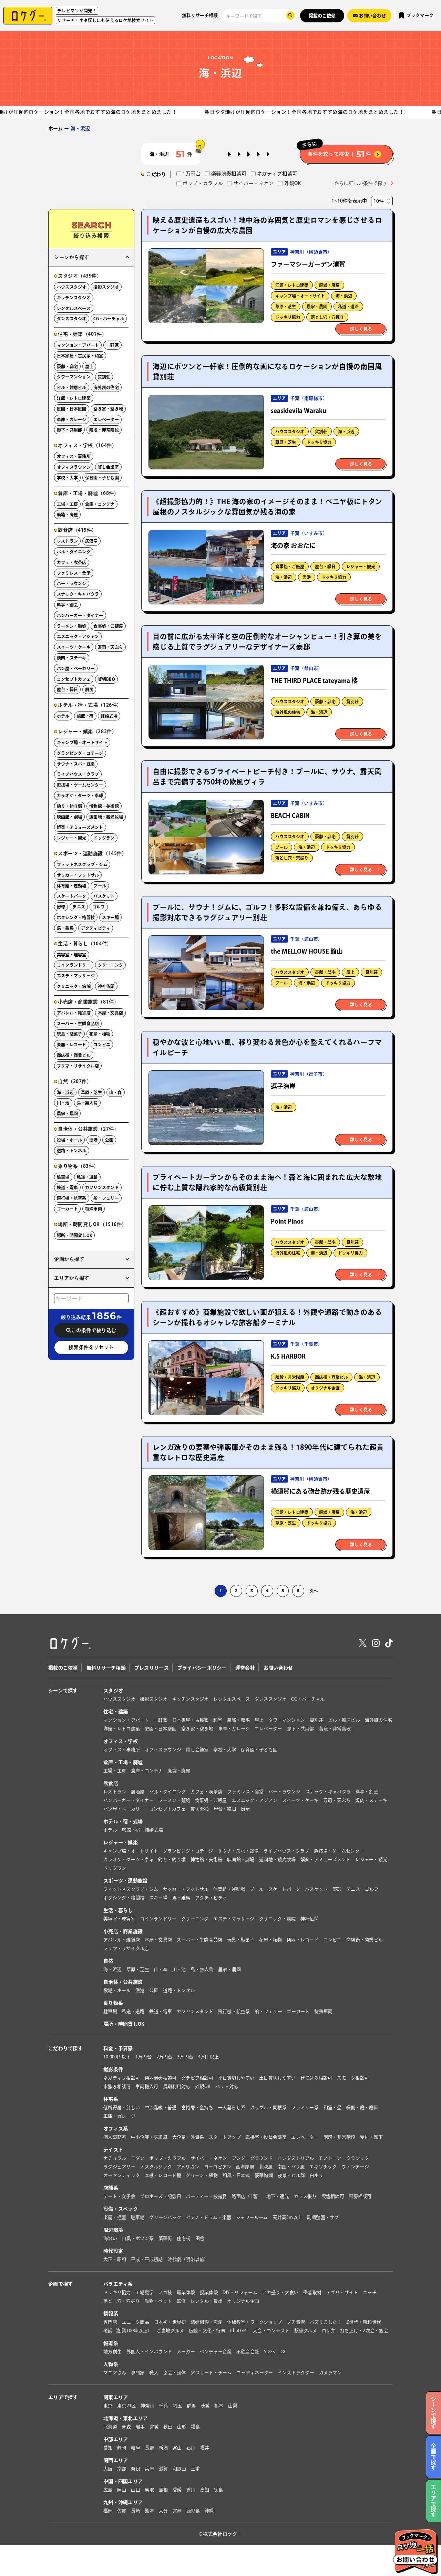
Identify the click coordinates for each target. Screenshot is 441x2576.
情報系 (111, 2314)
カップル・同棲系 (268, 2107)
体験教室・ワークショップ (254, 2322)
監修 (181, 2301)
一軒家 (112, 345)
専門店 (110, 2322)
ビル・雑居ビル (72, 387)
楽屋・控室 (115, 2217)
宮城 (154, 2427)
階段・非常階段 (290, 1377)
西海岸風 (245, 2167)
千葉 (163, 2406)
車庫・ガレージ (72, 419)
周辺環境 (113, 2230)
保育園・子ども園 (102, 478)
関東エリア (116, 2397)
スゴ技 (165, 2292)
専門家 (138, 2373)
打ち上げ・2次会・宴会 (364, 2331)
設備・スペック (121, 2209)
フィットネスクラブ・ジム (82, 864)
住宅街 (184, 2238)
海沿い (110, 2238)
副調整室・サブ (323, 2217)
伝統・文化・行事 (207, 2331)
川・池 (63, 1103)
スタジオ (113, 1691)
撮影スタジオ (106, 287)
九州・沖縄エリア (123, 2502)
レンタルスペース (74, 308)
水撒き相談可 (117, 2086)
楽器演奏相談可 (161, 2078)
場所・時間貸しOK (74, 1235)
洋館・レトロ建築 (292, 285)
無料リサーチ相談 (200, 15)
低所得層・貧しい (122, 2107)
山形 (182, 2427)
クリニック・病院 (74, 986)
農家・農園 (317, 307)
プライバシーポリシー (202, 1668)
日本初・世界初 (170, 2322)
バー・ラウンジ (72, 583)
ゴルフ (99, 907)
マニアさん (115, 2373)
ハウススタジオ (290, 432)
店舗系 (111, 2188)
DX (283, 2352)
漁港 (307, 577)
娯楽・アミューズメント (80, 827)
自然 (108, 1961)
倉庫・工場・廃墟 (123, 1762)
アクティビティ (96, 928)
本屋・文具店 (110, 1013)
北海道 (110, 2427)
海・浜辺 (344, 296)
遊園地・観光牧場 (106, 817)
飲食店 (111, 1783)
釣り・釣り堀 (69, 806)
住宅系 (111, 2099)
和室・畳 (333, 2107)
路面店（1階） (247, 2196)
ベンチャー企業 (216, 2352)
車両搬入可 (147, 2086)
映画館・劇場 (69, 817)
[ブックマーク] (255, 257)
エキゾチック (323, 2167)
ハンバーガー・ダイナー (80, 615)
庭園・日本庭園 (72, 409)
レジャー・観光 (361, 567)
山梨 (233, 2406)
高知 (205, 2490)
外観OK (203, 2086)
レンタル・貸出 (207, 2301)
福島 (196, 2427)
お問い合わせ (278, 1668)
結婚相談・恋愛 (207, 2322)
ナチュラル (115, 2158)
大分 (163, 2511)
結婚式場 (109, 716)
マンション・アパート (78, 345)
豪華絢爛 (264, 2175)
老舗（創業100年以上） (128, 2331)
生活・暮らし (118, 1910)
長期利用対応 (177, 2086)
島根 (163, 2490)
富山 (177, 2448)
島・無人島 (87, 1103)
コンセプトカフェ (74, 679)
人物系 (111, 2364)
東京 (108, 2406)
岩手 (140, 2427)
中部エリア (116, 2439)
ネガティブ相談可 (122, 2078)
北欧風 (266, 2167)
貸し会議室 (108, 467)
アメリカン (188, 2167)
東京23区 (126, 2406)
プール (281, 847)
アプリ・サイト (342, 2292)
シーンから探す (72, 257)
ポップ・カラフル (167, 2158)
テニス (79, 907)
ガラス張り (305, 2196)
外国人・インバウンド (149, 2352)
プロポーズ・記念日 (160, 2196)
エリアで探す (63, 2397)
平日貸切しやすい (236, 2078)
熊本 (149, 2511)
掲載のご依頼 (322, 16)
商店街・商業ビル (331, 1377)
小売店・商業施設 (123, 1931)
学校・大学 (67, 478)
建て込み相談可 (316, 2078)
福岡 (108, 2511)
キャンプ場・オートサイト (300, 296)
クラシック (358, 2158)
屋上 (350, 972)
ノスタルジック (156, 2167)
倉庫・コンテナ (100, 504)
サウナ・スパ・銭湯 (76, 764)
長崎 (136, 2511)
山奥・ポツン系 (138, 2238)
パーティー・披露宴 (206, 2196)
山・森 (116, 1092)
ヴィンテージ (355, 2167)
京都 (122, 2469)
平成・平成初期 (147, 2259)
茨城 (205, 2406)
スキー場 (110, 917)
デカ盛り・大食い (280, 2292)
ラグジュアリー (119, 2167)
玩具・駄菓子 (69, 1034)
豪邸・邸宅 (325, 702)
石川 (191, 2448)
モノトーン (330, 2158)
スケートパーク (72, 896)
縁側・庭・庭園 (362, 2107)
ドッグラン (104, 838)
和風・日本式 (236, 2175)
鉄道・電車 (67, 1187)
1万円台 (143, 2057)
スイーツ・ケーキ (74, 647)
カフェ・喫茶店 (72, 562)
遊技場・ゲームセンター (80, 785)
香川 (191, 2490)
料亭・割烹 (67, 605)
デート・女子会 (119, 2196)
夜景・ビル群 (291, 2175)
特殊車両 (94, 1209)
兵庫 (149, 2469)
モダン (138, 2158)
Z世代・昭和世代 (364, 2322)
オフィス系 (116, 2129)
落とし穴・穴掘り (327, 317)
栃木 (219, 2406)
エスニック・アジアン (78, 636)
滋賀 (163, 2469)
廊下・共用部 (69, 430)
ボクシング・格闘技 (76, 917)
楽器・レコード (72, 1045)
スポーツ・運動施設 (126, 1881)
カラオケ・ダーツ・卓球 (80, 796)
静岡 (122, 2448)
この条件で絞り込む (94, 1330)
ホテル (63, 716)
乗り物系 (113, 2003)
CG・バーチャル (109, 319)
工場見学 (145, 2292)
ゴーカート (67, 1209)
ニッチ (370, 2292)
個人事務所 (115, 2137)
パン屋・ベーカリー (76, 668)
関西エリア (116, 2460)
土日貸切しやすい (277, 2078)
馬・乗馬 (65, 928)
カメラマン (330, 2373)
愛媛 (177, 2490)
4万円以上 (208, 2057)
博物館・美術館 (104, 806)
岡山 (122, 2490)
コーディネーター (255, 2373)
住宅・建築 (116, 1712)
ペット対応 (227, 2086)
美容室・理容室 (72, 955)
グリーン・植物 (202, 2175)
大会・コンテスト (271, 2331)
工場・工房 (67, 504)
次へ (314, 1591)
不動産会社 (248, 2352)
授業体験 (209, 2292)
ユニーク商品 (135, 2322)
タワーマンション (74, 377)
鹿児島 (193, 2511)
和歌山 (180, 2469)
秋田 (168, 2427)
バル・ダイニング (74, 552)
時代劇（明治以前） (188, 2259)
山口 (136, 2490)
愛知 (108, 2448)
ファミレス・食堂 (74, 573)
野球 (61, 907)
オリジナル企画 (325, 1388)
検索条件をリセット (91, 1347)
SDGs (269, 2352)
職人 (154, 2373)
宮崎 (177, 2511)
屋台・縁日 (325, 567)
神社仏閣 (106, 986)
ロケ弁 (329, 2331)
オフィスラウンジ (74, 467)
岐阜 (136, 2448)
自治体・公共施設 (123, 1982)
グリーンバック (165, 2217)
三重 (196, 2469)
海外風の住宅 (288, 712)
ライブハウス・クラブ (78, 774)
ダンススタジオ (72, 319)
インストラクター (296, 2373)
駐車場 (63, 1177)
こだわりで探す (65, 2048)
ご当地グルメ (171, 2331)
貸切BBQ (106, 679)
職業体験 (186, 2292)
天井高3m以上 (287, 2217)
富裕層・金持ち (197, 2107)
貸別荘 (321, 432)
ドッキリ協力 (288, 317)
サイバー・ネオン (209, 2158)
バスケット (104, 896)
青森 (126, 2427)
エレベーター (106, 419)
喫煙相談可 (333, 2196)
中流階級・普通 (161, 2107)
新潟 (163, 2448)
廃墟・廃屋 (329, 285)
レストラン (67, 541)
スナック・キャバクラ (78, 594)
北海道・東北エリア (126, 2418)
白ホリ (317, 2175)
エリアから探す (72, 1278)
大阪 (108, 2469)
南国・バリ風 (291, 2167)
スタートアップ (225, 2137)
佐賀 (122, 2511)
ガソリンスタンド (102, 1187)
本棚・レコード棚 (163, 2175)
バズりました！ (326, 2322)
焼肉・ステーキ (72, 658)
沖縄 (209, 2511)
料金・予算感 (118, 2048)
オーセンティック (122, 2175)
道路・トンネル (72, 1151)
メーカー (186, 2352)
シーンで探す (63, 1691)
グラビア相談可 (197, 2078)
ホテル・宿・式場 (123, 1821)
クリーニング (110, 965)
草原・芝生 (286, 307)
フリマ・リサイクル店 (78, 1066)
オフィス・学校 (121, 1741)
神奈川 (147, 2406)
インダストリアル (296, 2158)
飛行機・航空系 (72, 1198)
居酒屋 (91, 541)
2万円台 (165, 2057)
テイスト (113, 2150)
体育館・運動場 (72, 886)
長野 (149, 2448)
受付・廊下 (371, 2137)
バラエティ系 (118, 2284)
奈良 (136, 2469)
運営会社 (245, 1668)
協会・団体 (174, 2373)
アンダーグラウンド (252, 2158)
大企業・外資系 (188, 2137)
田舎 (200, 2238)
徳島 (219, 2490)
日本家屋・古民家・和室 (80, 356)
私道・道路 (348, 307)
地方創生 (112, 2352)
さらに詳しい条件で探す (361, 183)
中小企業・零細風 (149, 2137)
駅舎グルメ (306, 2331)
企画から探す (69, 1259)
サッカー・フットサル (78, 875)
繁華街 (165, 2238)
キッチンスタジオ (74, 298)
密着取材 (312, 2292)
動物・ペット (158, 2301)
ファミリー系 (305, 2107)
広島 (108, 2490)
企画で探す (60, 2284)
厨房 (89, 689)
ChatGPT (239, 2331)
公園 (109, 1140)
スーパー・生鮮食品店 (78, 1024)
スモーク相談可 (353, 2078)
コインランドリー (74, 965)
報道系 (111, 2343)
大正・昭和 (115, 2259)
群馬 (191, 2406)
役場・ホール (69, 1140)
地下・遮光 (278, 2196)
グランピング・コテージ (80, 753)
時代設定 (113, 2251)
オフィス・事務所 (74, 456)
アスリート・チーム (211, 2373)
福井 (205, 2448)
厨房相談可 (360, 2196)
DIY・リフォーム (240, 2292)
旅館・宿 (85, 716)
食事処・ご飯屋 (290, 567)
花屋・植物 (100, 1034)
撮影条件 (113, 2069)
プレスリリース (152, 1668)
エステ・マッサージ (76, 976)
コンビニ (102, 1045)
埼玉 (178, 2406)
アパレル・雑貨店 (74, 1013)
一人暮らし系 (232, 2107)
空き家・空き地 (108, 409)
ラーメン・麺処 (72, 626)
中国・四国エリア (123, 2481)
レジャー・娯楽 (121, 1842)
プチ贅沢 (296, 2322)
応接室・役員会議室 (266, 2137)
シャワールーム (252, 2217)
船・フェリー (106, 1198)
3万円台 (185, 2057)
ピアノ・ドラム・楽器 (209, 2217)
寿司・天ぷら (110, 647)
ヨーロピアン (218, 2167)
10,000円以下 (117, 2057)
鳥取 (149, 2490)
